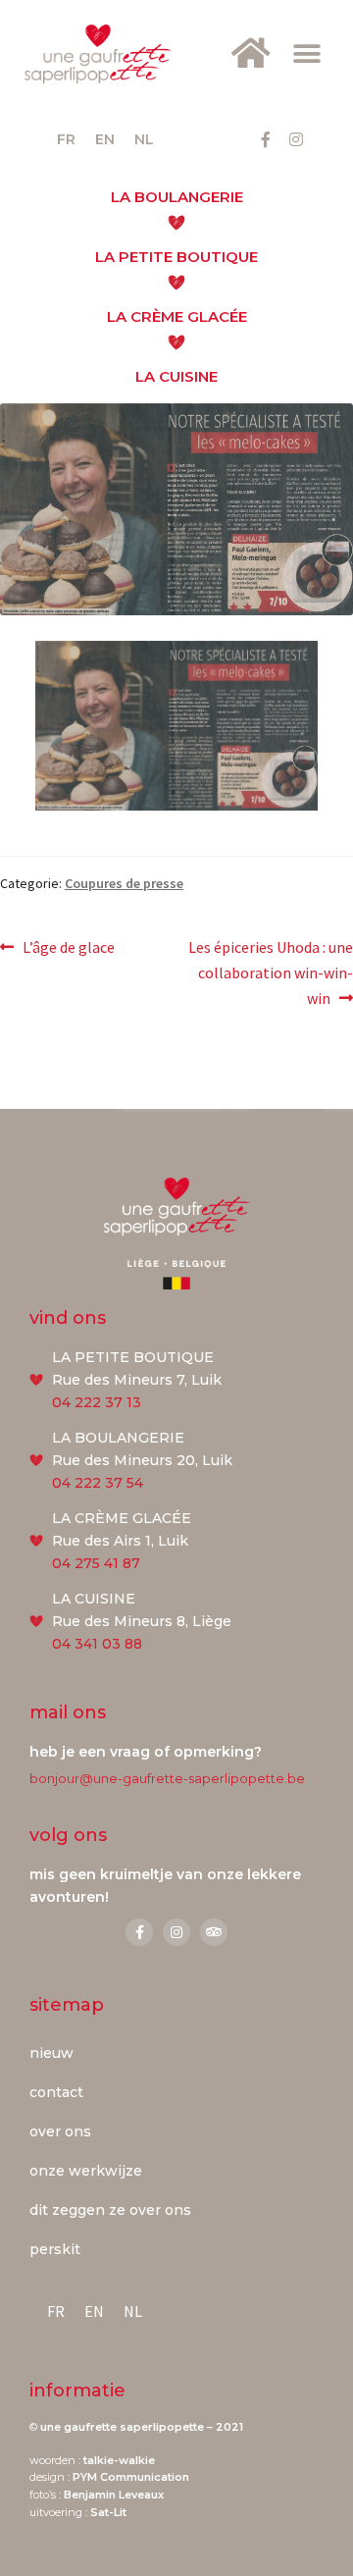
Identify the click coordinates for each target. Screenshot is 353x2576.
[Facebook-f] (266, 139)
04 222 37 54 (98, 1483)
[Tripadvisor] (214, 1932)
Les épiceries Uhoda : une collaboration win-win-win (270, 972)
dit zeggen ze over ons (110, 2210)
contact (56, 2092)
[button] (306, 54)
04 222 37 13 (97, 1402)
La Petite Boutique (176, 257)
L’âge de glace (68, 946)
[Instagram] (296, 139)
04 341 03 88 (97, 1644)
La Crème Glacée (177, 316)
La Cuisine (176, 376)
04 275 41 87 (96, 1563)
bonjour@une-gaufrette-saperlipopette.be (167, 1778)
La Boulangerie (177, 197)
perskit (55, 2249)
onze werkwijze (86, 2171)
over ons (60, 2131)
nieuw (51, 2053)
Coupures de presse (124, 883)
